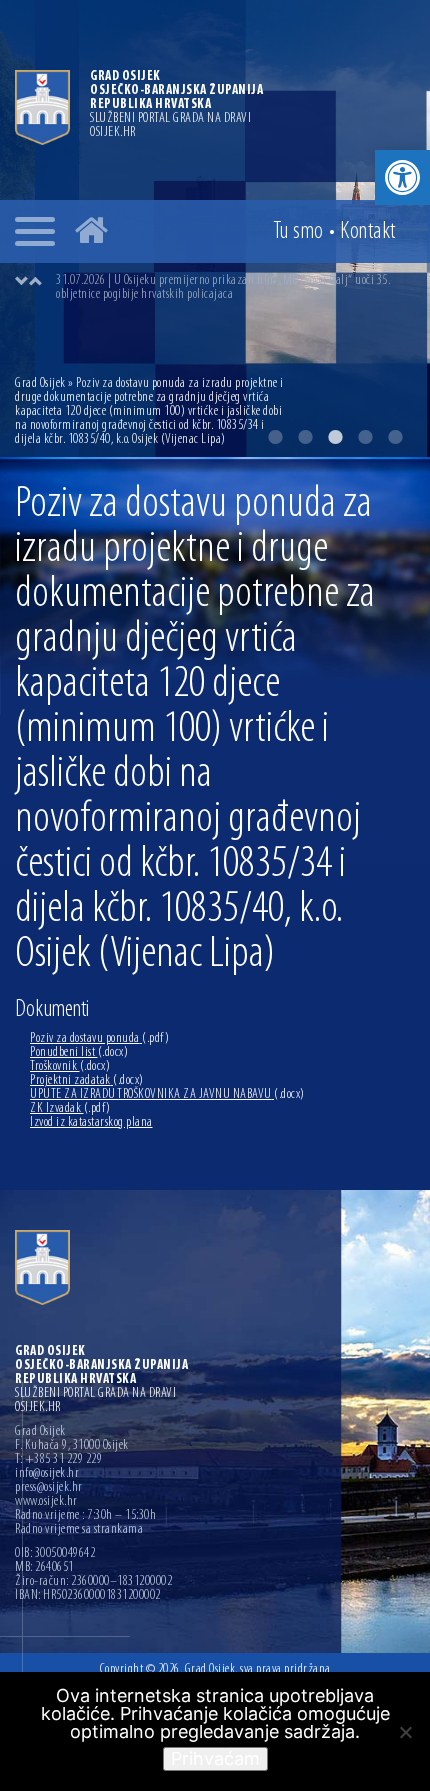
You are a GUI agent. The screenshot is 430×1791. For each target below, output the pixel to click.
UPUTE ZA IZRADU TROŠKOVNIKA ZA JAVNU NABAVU (167, 1094)
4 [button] (365, 437)
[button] (402, 177)
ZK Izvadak (70, 1108)
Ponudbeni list (79, 1052)
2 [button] (305, 437)
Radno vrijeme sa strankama (79, 1530)
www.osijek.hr (46, 1502)
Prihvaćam (215, 1758)
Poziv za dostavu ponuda (99, 1038)
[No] (405, 1732)
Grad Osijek (41, 383)
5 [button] (395, 437)
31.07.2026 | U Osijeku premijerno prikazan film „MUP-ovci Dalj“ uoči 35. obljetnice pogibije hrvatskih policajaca (223, 287)
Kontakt (368, 232)
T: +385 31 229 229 (58, 1460)
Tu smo (298, 232)
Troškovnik (70, 1066)
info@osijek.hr (47, 1474)
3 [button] (335, 437)
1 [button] (275, 437)
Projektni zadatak (87, 1080)
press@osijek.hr (49, 1488)
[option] (235, 288)
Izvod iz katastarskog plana (91, 1122)
